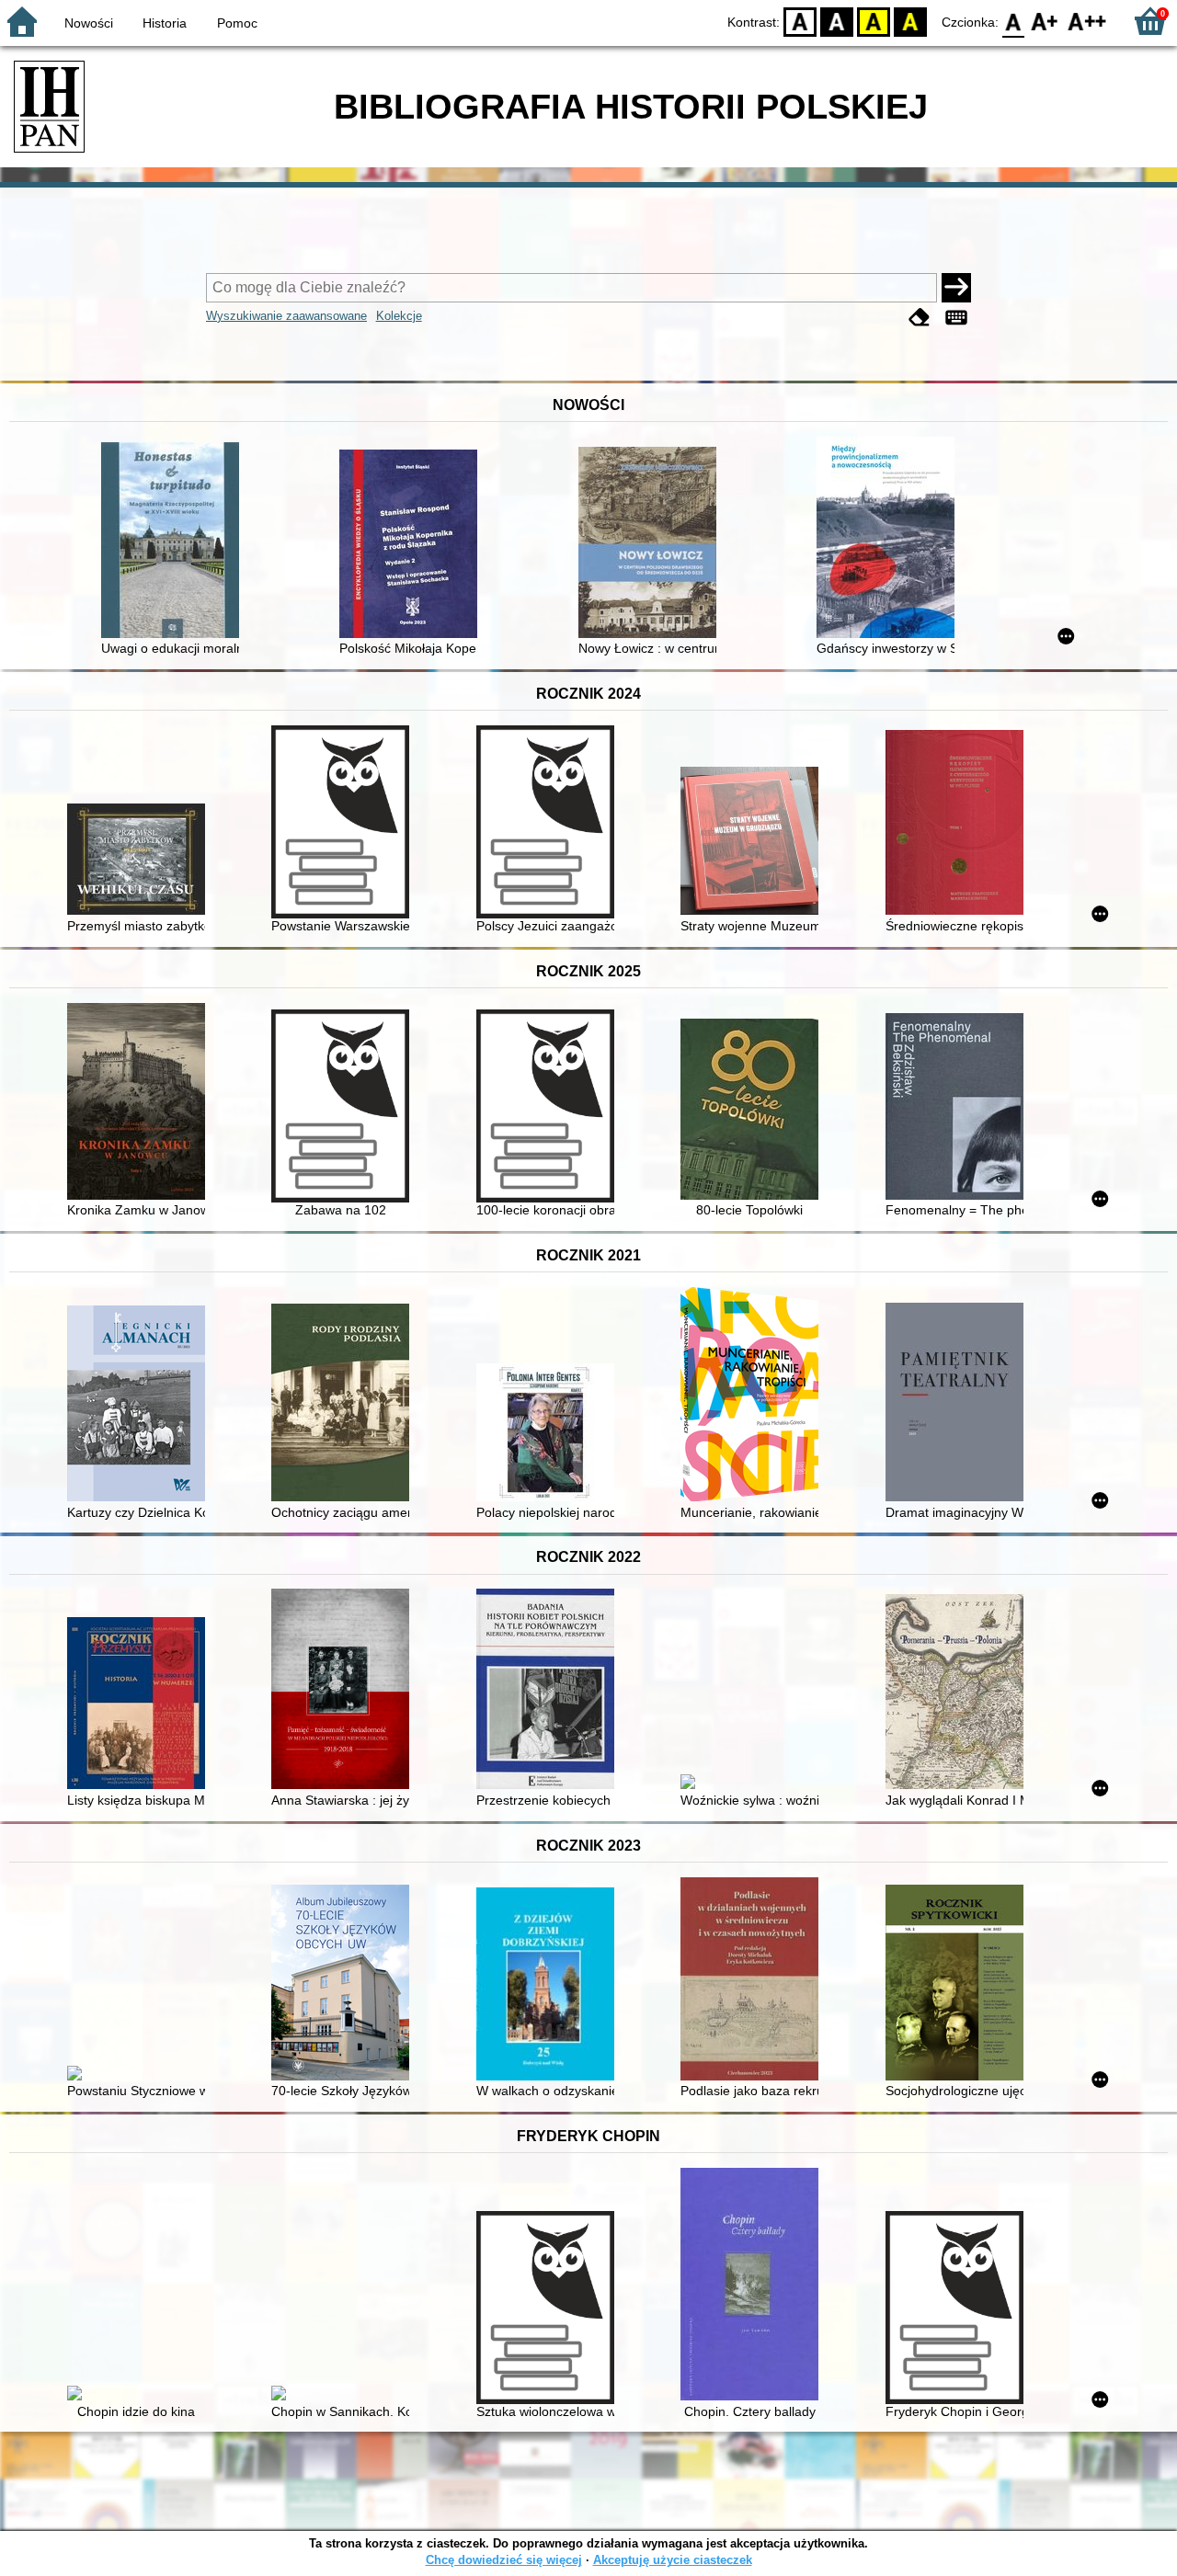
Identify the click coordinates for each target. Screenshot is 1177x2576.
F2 (1087, 21)
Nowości (89, 23)
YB (874, 21)
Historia (165, 23)
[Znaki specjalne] (956, 318)
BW (837, 21)
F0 (1014, 21)
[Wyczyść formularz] (920, 318)
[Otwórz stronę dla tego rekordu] (175, 542)
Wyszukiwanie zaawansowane (286, 316)
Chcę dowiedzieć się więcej (504, 2560)
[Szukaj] (956, 288)
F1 (1045, 21)
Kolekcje (399, 316)
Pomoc (237, 23)
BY (910, 21)
